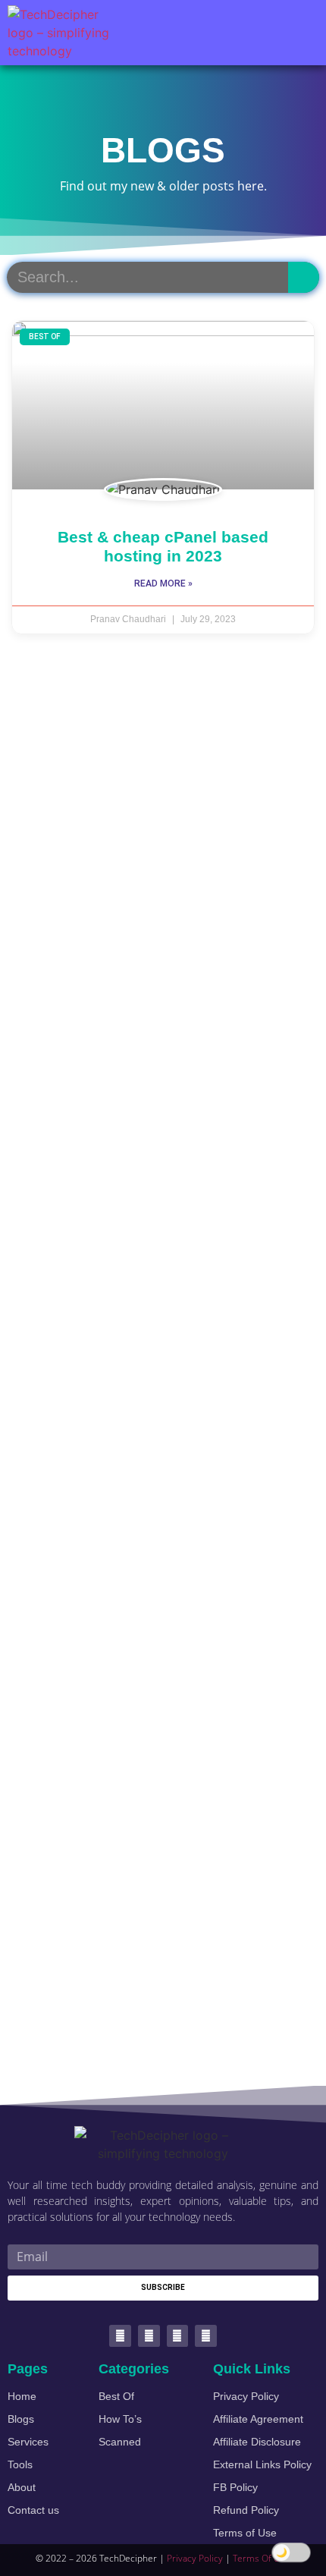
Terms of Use (245, 2533)
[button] (300, 33)
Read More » (163, 583)
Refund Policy (246, 2510)
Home (22, 2396)
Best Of (116, 2396)
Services (28, 2442)
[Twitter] (120, 2336)
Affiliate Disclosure (257, 2442)
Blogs (21, 2419)
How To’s (120, 2419)
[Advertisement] (163, 1370)
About (22, 2487)
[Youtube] (178, 2336)
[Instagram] (206, 2336)
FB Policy (235, 2487)
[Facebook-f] (149, 2336)
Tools (20, 2464)
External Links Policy (262, 2464)
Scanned (120, 2442)
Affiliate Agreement (258, 2419)
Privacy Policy (246, 2396)
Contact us (33, 2510)
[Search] (304, 277)
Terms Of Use (262, 2558)
